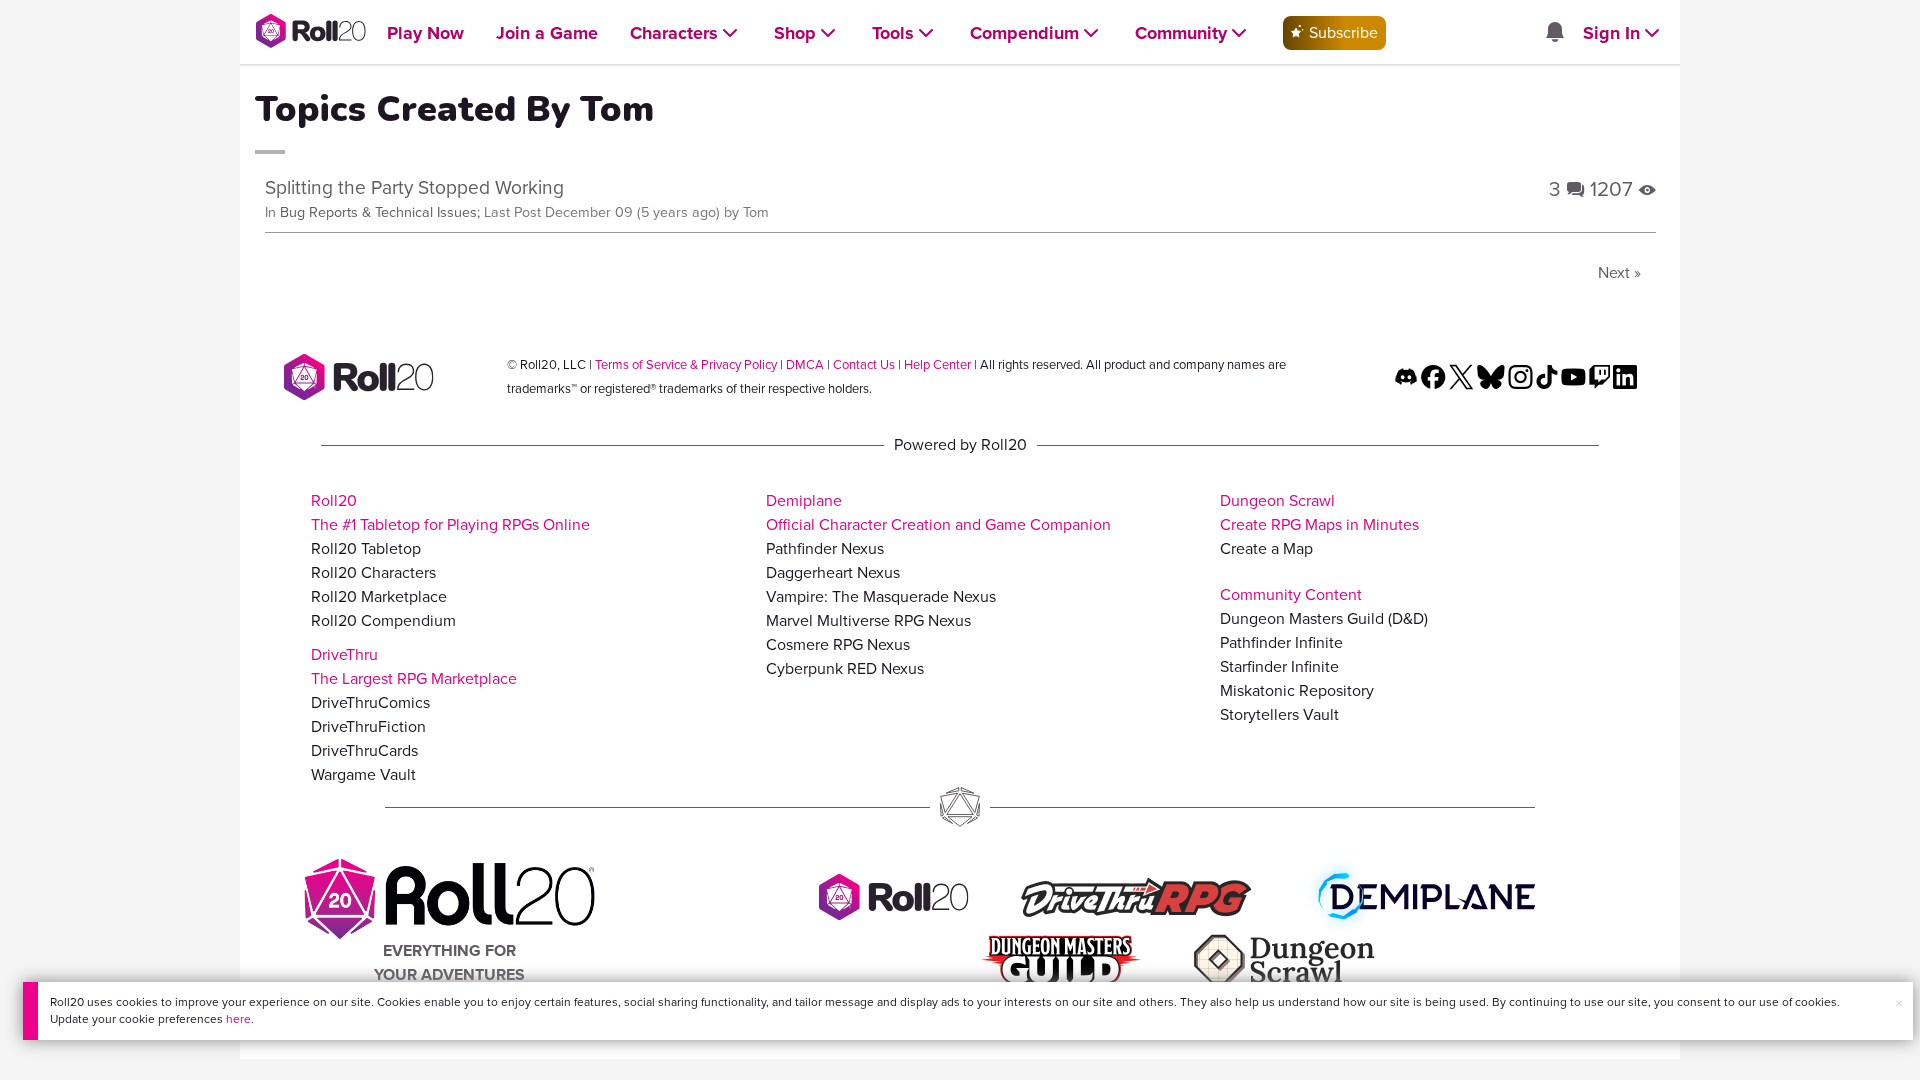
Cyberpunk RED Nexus (845, 668)
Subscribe (1341, 32)
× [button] (1899, 1003)
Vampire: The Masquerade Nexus (881, 596)
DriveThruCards (364, 750)
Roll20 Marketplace (379, 596)
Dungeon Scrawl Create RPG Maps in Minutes (1319, 512)
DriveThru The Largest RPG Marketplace (414, 666)
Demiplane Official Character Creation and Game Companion (938, 512)
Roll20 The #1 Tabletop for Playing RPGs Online (450, 512)
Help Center (937, 364)
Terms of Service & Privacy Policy (686, 364)
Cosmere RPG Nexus (838, 644)
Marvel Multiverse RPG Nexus (868, 620)
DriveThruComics (370, 702)
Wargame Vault (363, 774)
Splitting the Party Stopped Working (414, 187)
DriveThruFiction (368, 726)
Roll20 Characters (373, 572)
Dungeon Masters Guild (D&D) (1324, 618)
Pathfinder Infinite (1281, 642)
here (238, 1019)
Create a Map (1266, 548)
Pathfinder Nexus (825, 548)
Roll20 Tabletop (366, 548)
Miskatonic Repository (1297, 690)
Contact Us (864, 364)
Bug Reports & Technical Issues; (380, 212)
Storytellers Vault (1279, 714)
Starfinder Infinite (1279, 666)
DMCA (805, 364)
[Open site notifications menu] (1554, 33)
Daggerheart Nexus (833, 572)
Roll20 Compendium (383, 620)
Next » (1619, 272)
